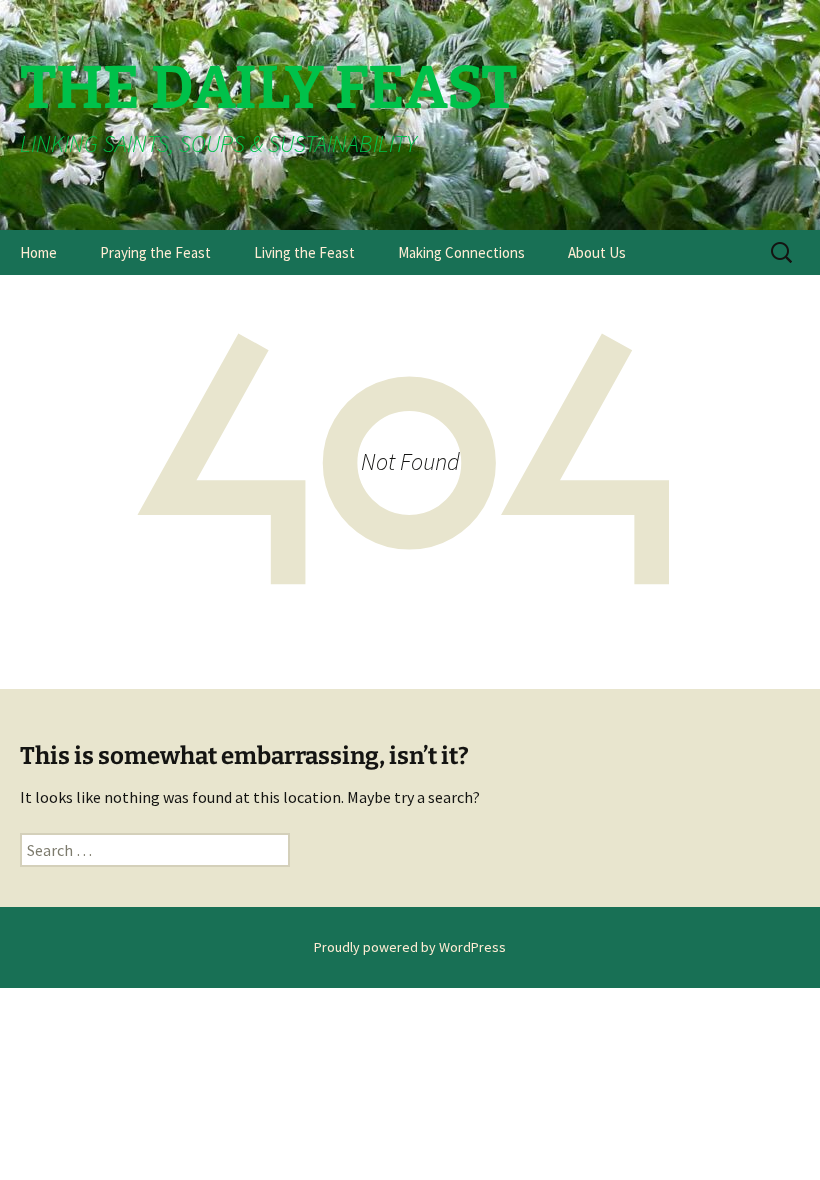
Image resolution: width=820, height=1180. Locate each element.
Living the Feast (304, 252)
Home (38, 252)
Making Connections (461, 252)
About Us (597, 252)
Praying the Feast (155, 252)
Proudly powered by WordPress (410, 947)
